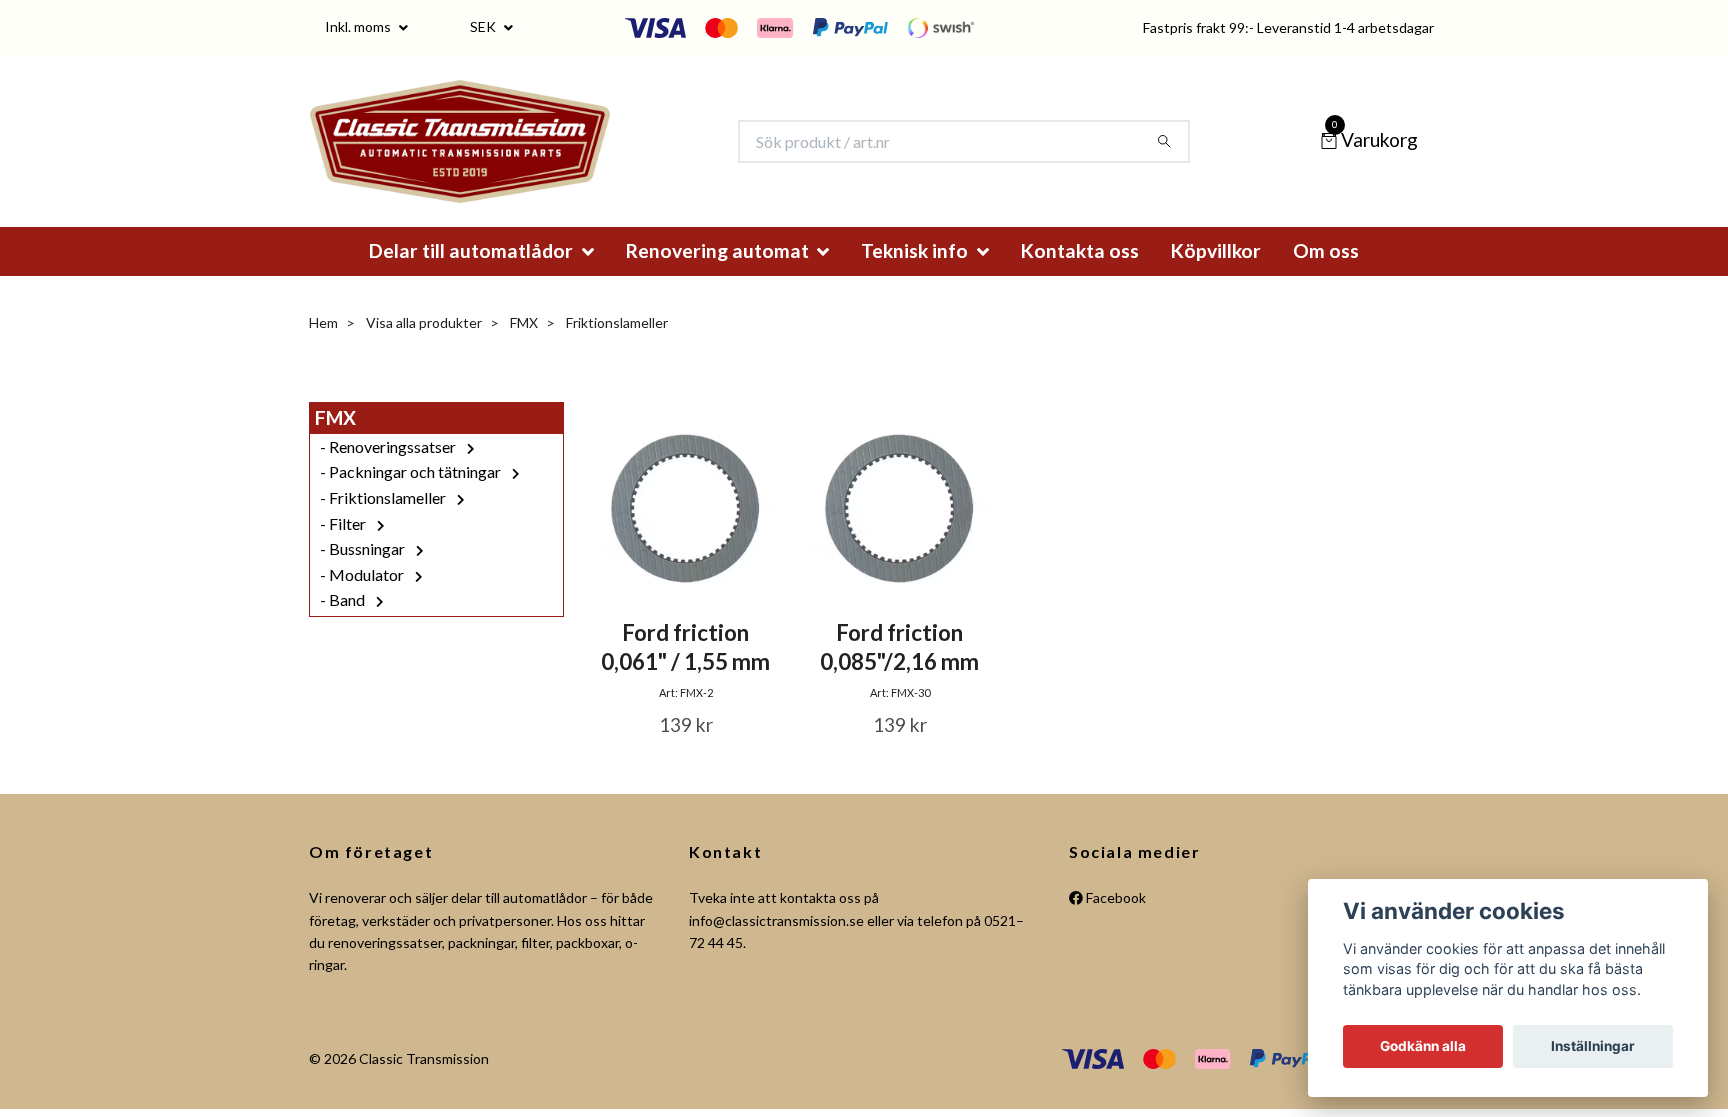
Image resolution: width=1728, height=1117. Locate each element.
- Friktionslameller (384, 524)
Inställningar (1593, 1046)
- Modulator (363, 601)
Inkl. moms (359, 26)
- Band (344, 627)
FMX (524, 349)
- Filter (344, 550)
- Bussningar (364, 575)
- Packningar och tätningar (412, 499)
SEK (484, 26)
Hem (323, 349)
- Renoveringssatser (389, 473)
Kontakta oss (1080, 277)
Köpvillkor (1216, 277)
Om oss (1326, 277)
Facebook (1114, 924)
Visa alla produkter (424, 349)
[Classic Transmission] (493, 155)
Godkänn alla (1423, 1046)
